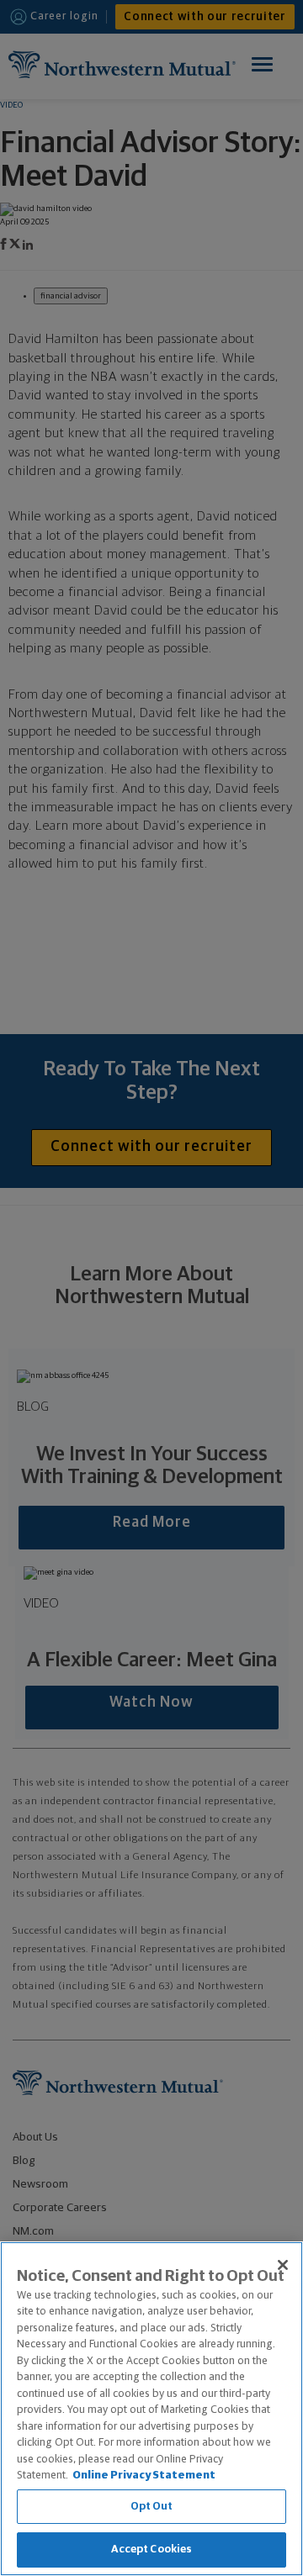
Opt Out (152, 2507)
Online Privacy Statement (144, 2476)
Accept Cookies (152, 2550)
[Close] (283, 2265)
